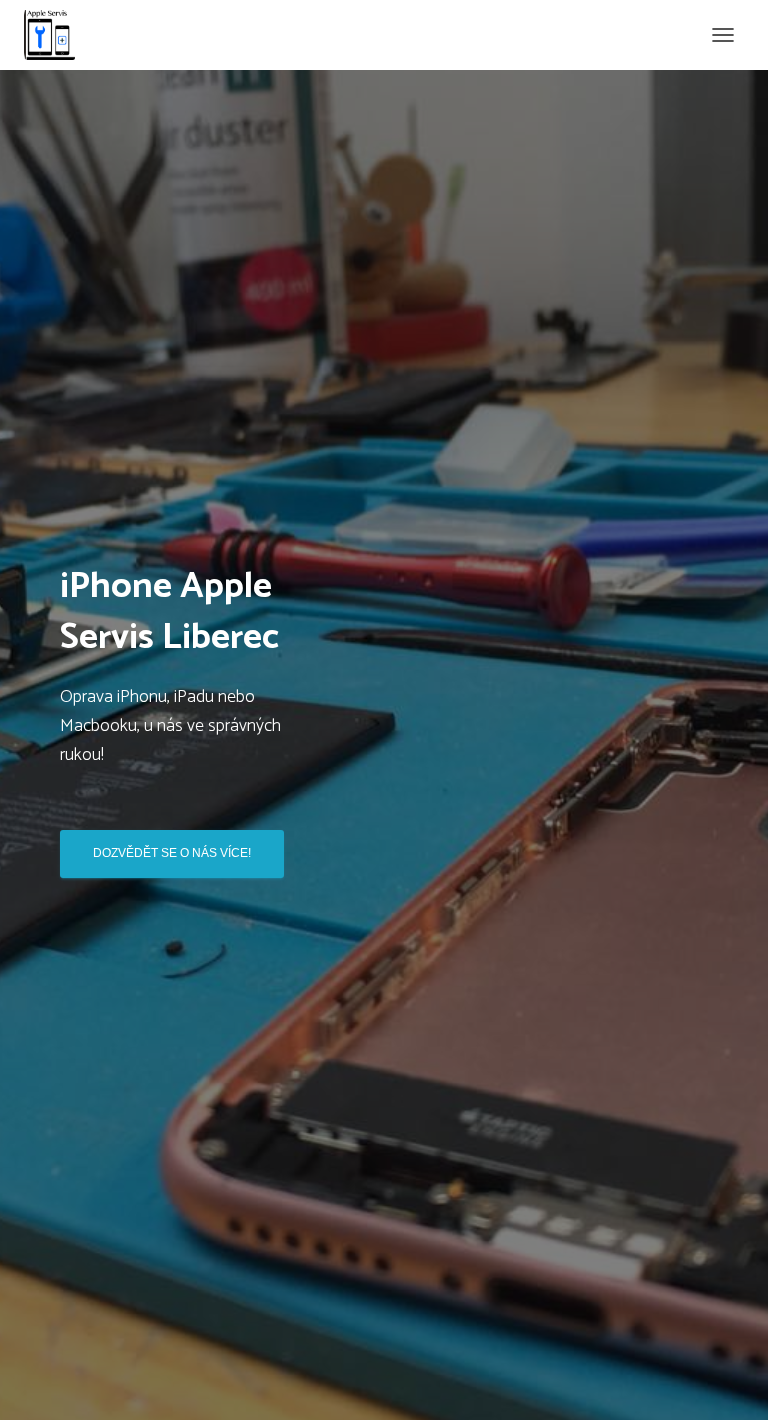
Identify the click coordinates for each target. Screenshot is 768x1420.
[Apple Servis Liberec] (57, 35)
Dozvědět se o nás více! (172, 853)
